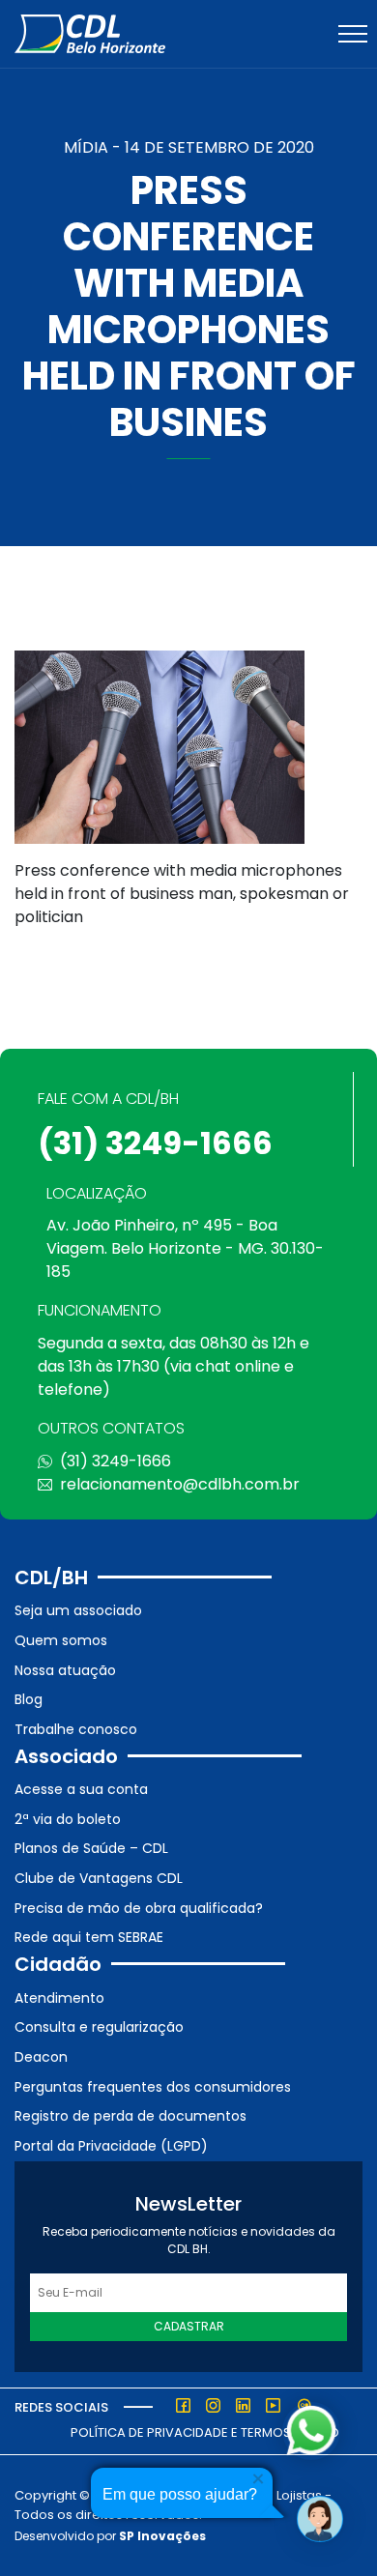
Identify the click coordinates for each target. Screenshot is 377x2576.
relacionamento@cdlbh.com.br (180, 1484)
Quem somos (61, 1640)
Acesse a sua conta (81, 1789)
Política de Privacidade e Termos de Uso (205, 2432)
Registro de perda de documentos (130, 2116)
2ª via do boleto (68, 1819)
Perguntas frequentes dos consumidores (153, 2087)
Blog (29, 1699)
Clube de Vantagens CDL (99, 1878)
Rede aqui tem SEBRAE (89, 1937)
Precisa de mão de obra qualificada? (139, 1908)
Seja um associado (78, 1610)
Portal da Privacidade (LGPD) (111, 2146)
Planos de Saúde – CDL (91, 1848)
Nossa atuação (65, 1670)
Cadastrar (189, 2326)
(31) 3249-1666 (155, 1143)
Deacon (41, 2057)
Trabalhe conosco (76, 1729)
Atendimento (59, 1998)
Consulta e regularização (99, 2027)
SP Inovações (162, 2536)
